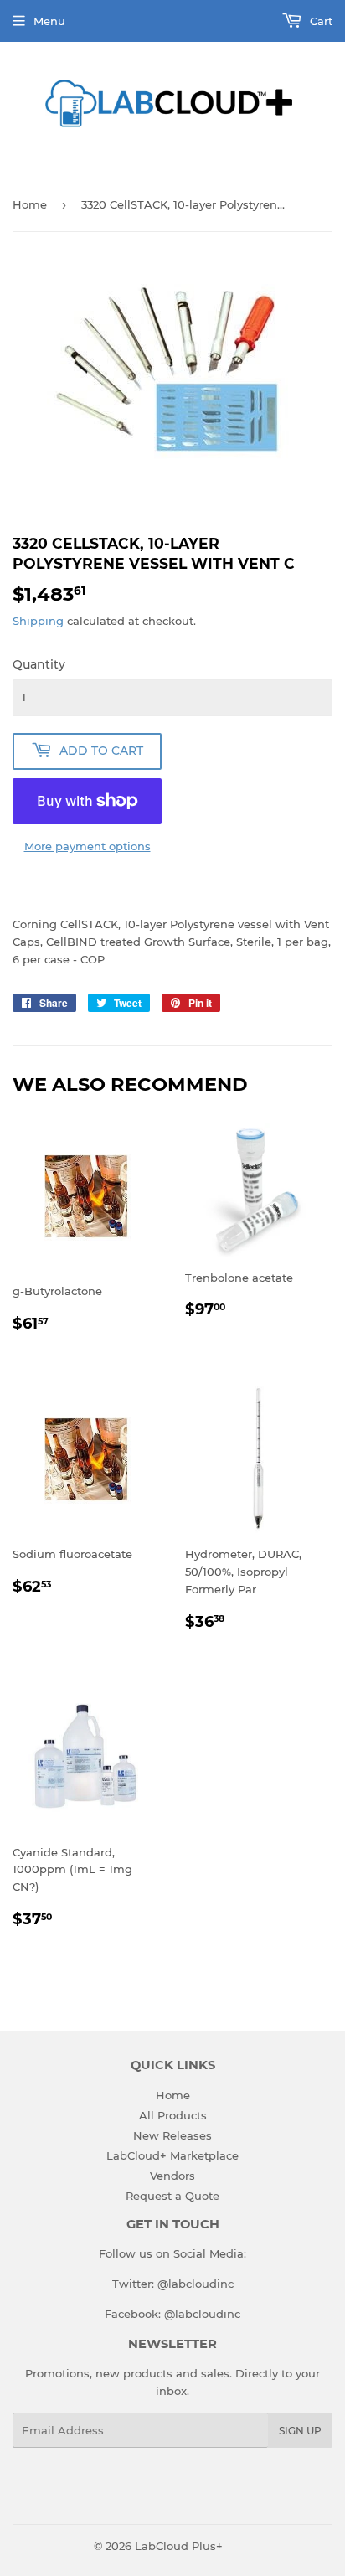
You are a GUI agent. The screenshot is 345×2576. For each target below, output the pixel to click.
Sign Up (300, 2431)
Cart (319, 21)
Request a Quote (172, 2196)
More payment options (88, 846)
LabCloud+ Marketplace (172, 2155)
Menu (49, 21)
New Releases (172, 2135)
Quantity (39, 664)
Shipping (38, 621)
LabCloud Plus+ (179, 2546)
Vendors (172, 2176)
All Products (173, 2115)
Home (30, 204)
